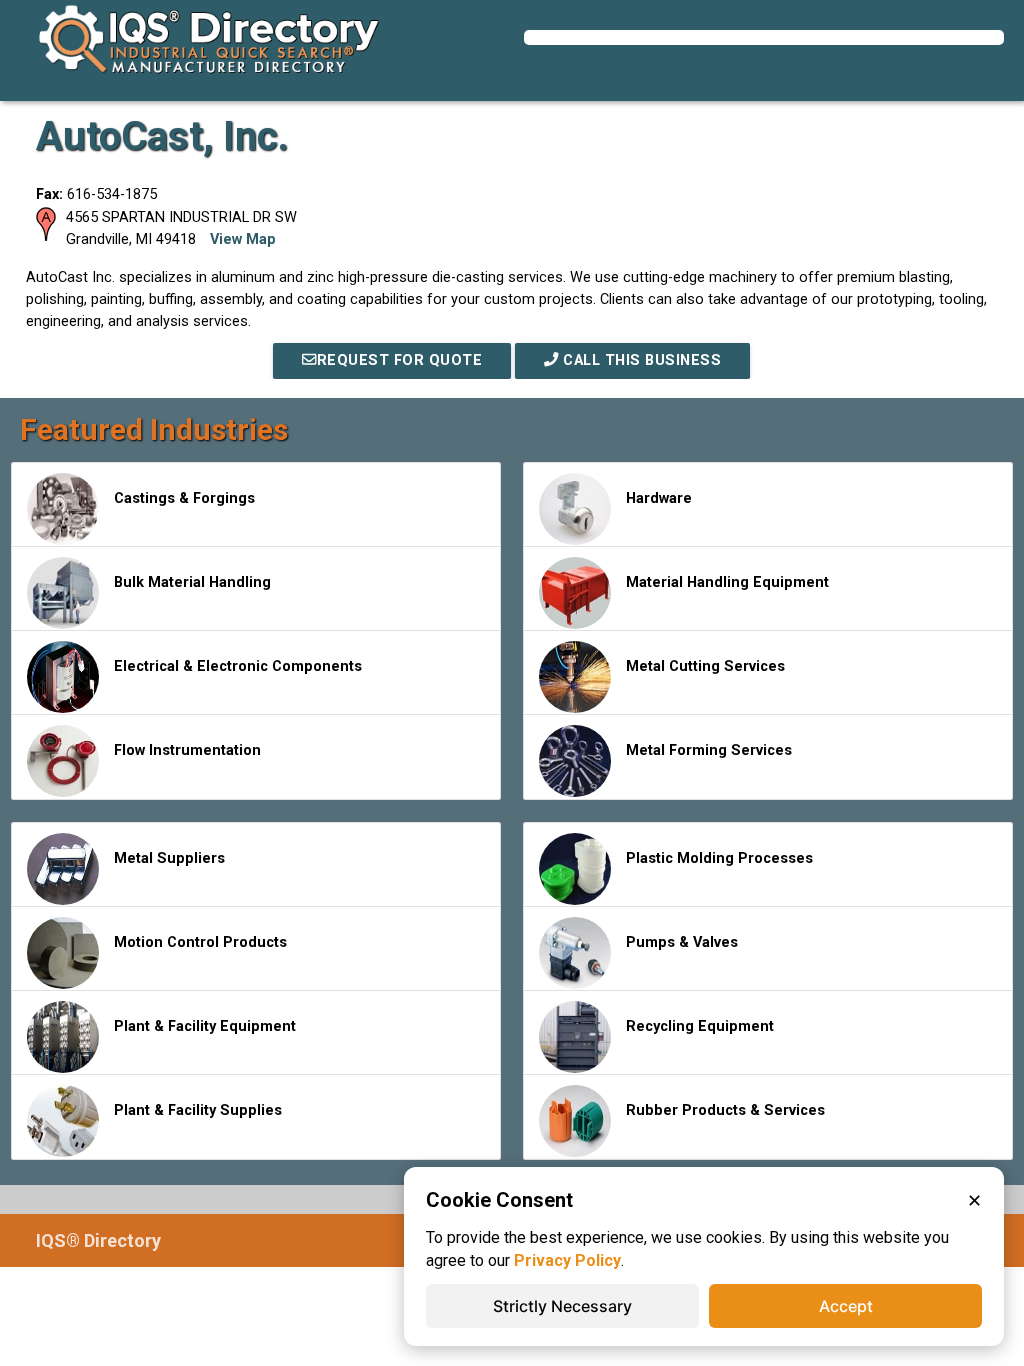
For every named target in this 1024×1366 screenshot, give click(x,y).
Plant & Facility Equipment (205, 1026)
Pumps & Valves (682, 942)
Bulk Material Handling (192, 582)
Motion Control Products (200, 942)
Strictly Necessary (562, 1306)
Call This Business (640, 360)
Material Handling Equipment (727, 582)
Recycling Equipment (700, 1026)
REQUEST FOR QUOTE (400, 360)
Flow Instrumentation (187, 750)
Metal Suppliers (169, 858)
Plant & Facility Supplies (198, 1110)
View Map (243, 239)
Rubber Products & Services (725, 1110)
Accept (846, 1306)
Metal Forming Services (709, 750)
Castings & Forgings (184, 498)
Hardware (659, 498)
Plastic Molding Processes (719, 858)
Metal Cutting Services (705, 666)
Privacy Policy (567, 1260)
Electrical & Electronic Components (238, 666)
